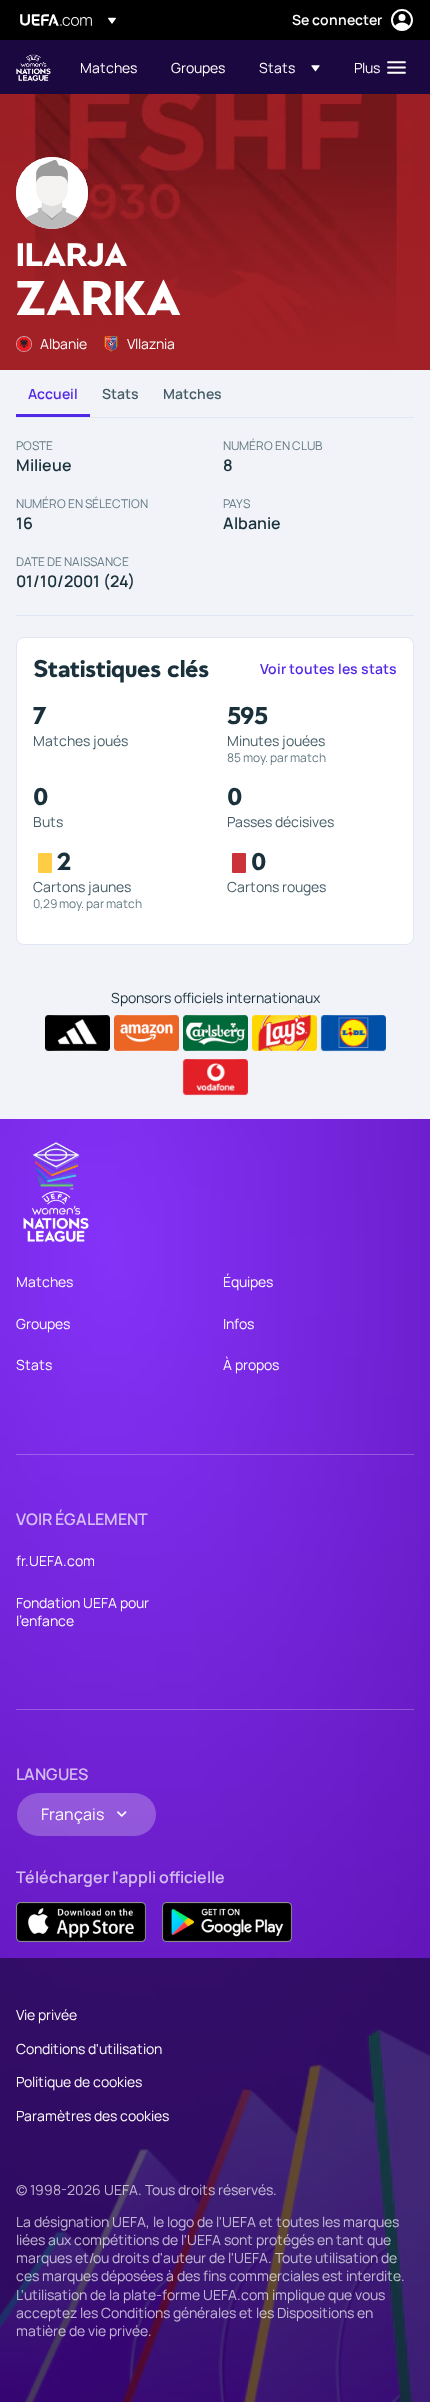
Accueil (53, 393)
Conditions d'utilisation (89, 2048)
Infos (238, 1323)
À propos (251, 1364)
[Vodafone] (215, 1077)
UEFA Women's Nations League (33, 67)
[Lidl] (353, 1033)
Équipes (248, 1281)
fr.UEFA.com (55, 1560)
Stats (120, 393)
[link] (108, 67)
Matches (192, 393)
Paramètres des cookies (92, 2115)
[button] (289, 67)
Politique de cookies (79, 2081)
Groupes (43, 1323)
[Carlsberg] (215, 1033)
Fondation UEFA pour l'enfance (82, 1611)
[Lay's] (284, 1033)
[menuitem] (108, 67)
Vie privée (46, 2014)
